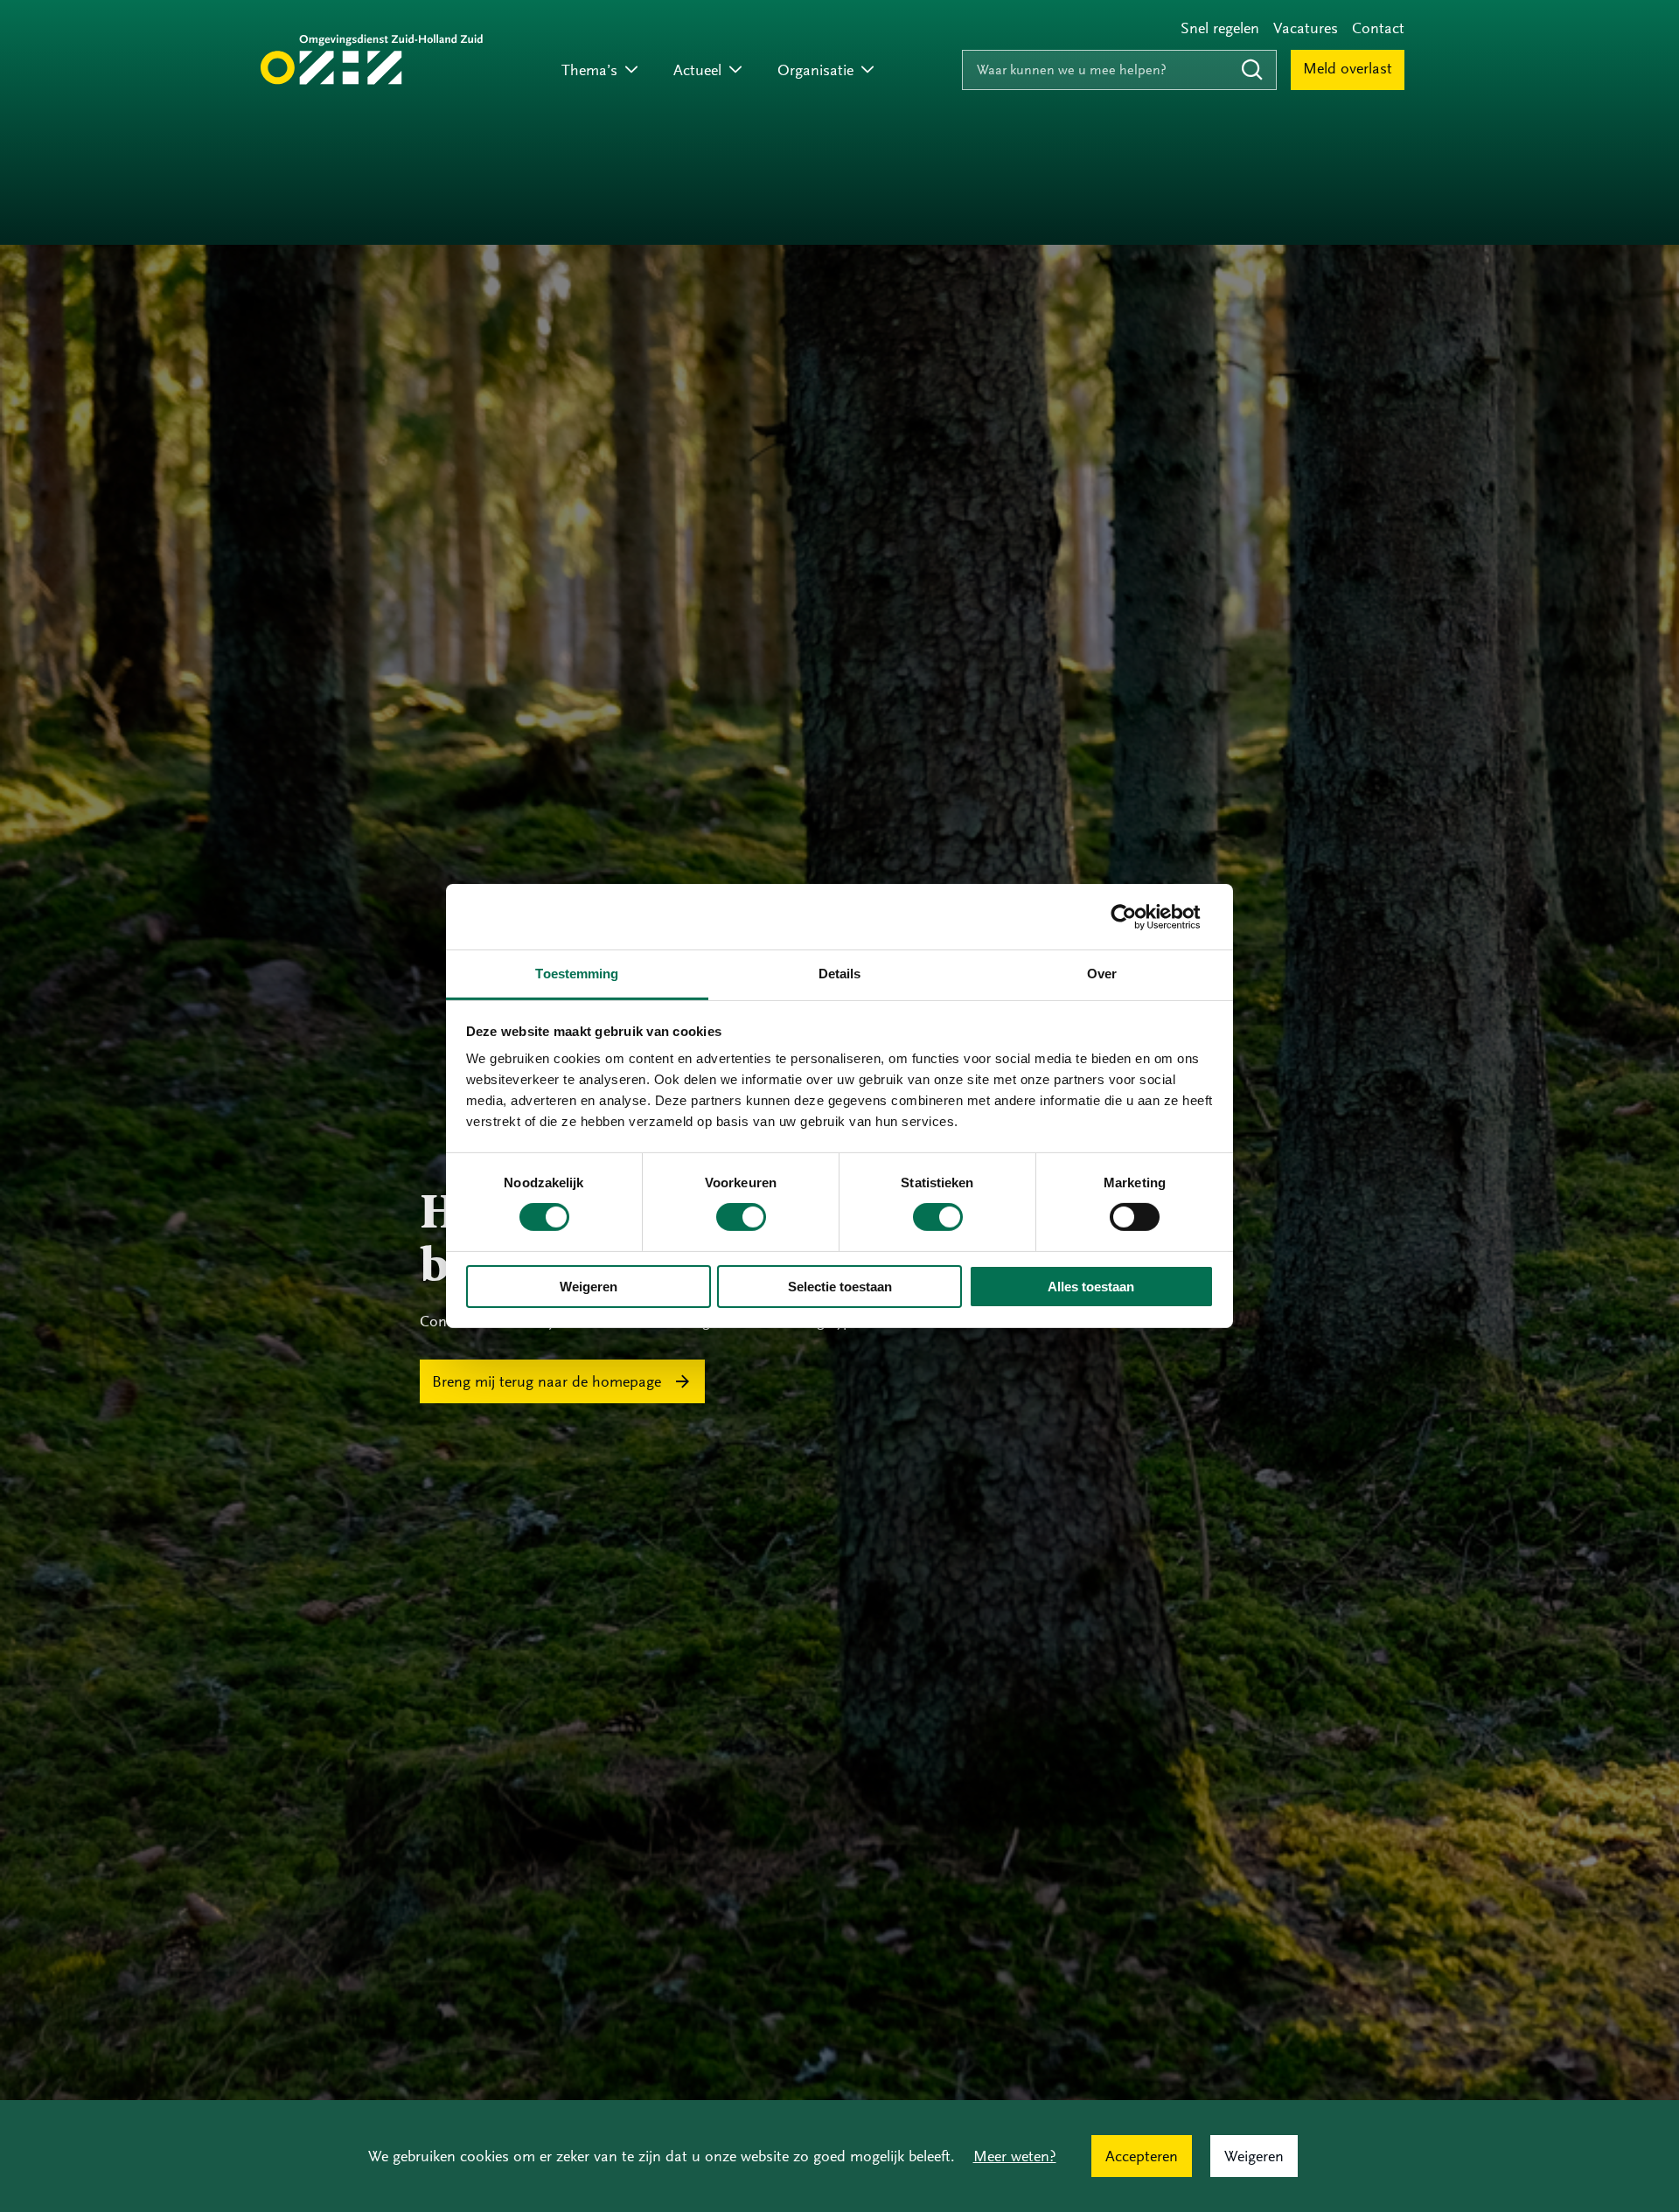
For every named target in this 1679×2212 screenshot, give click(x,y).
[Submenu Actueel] (735, 70)
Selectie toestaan (840, 1287)
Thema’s (589, 70)
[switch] (741, 1217)
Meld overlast (1348, 68)
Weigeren (589, 1287)
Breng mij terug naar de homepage (547, 1381)
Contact (1378, 28)
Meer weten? (1015, 2156)
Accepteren (1142, 2156)
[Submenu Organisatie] (867, 70)
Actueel (697, 70)
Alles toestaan (1091, 1287)
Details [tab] (840, 974)
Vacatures (1306, 28)
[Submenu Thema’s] (631, 70)
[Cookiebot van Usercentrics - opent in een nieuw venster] (1137, 916)
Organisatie (815, 70)
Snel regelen (1220, 28)
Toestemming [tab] (577, 974)
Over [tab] (1102, 974)
